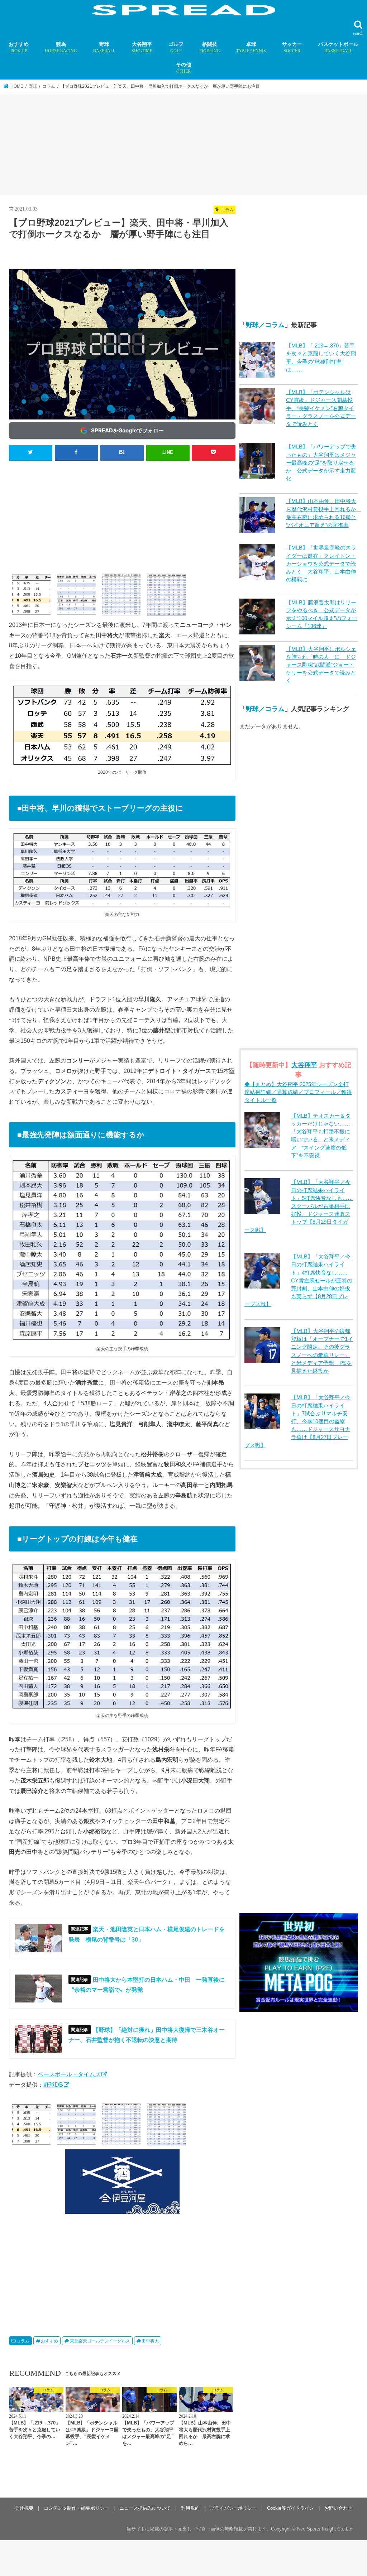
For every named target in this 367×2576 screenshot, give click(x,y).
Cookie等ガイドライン (290, 2508)
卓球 (251, 47)
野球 (104, 47)
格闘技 (210, 47)
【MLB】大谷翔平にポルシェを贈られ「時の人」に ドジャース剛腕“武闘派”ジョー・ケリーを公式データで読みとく (321, 665)
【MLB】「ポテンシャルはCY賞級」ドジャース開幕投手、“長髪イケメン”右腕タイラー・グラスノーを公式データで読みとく (321, 408)
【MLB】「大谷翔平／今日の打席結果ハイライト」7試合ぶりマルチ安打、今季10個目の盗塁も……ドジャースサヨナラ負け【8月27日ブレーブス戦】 (297, 1421)
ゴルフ (176, 47)
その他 (183, 68)
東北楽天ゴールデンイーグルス (100, 2341)
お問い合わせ (338, 2508)
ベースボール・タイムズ (69, 2074)
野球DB (53, 2085)
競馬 (61, 47)
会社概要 (24, 2508)
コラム (23, 2341)
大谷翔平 (142, 47)
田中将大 (150, 2341)
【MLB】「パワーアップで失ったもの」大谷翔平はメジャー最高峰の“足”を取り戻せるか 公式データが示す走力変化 (321, 463)
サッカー (292, 47)
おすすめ (19, 47)
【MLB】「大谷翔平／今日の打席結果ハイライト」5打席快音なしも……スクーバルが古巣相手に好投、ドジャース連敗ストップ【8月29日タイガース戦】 (299, 1206)
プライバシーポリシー (233, 2508)
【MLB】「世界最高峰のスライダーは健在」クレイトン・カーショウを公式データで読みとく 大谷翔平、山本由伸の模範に (321, 564)
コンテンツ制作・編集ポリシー (76, 2508)
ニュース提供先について (145, 2508)
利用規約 (190, 2508)
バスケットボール (338, 47)
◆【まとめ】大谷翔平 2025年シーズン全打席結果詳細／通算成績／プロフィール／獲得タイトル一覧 (298, 1092)
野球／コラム (265, 325)
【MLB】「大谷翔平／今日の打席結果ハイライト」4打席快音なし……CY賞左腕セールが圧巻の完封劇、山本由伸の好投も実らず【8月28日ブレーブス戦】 (298, 1280)
